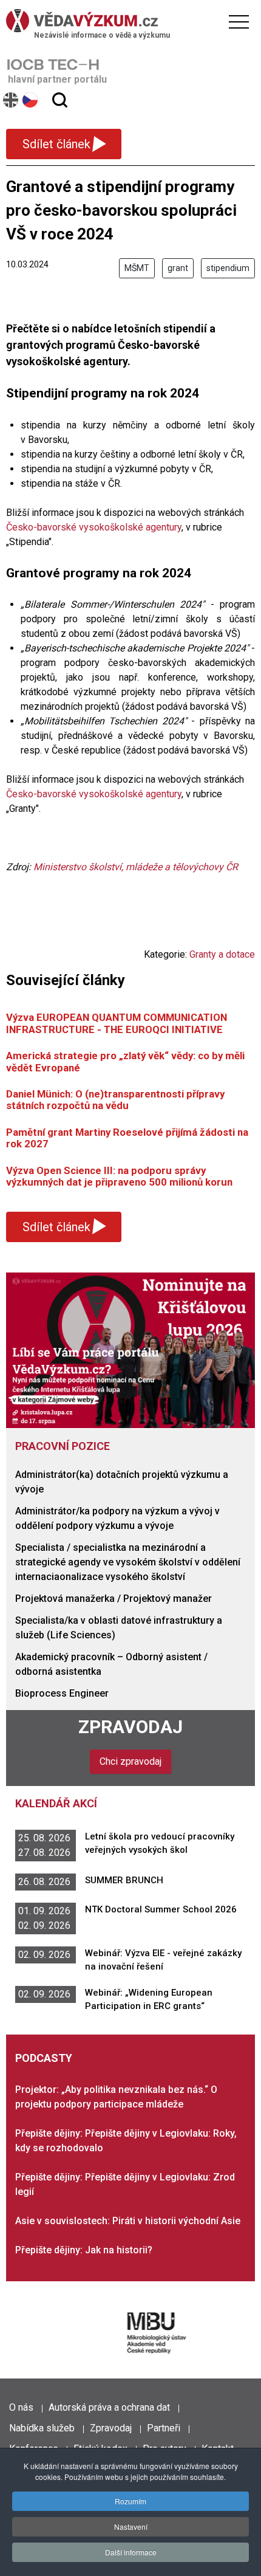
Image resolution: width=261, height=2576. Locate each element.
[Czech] (31, 100)
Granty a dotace (222, 954)
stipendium (228, 268)
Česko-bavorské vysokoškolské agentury (94, 527)
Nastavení (131, 2526)
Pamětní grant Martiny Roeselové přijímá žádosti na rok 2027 (127, 1138)
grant (178, 268)
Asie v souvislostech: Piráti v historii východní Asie (128, 2221)
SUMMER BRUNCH (124, 1880)
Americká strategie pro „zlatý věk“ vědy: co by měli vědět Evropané (125, 1061)
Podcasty (44, 2058)
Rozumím (130, 2501)
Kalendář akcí (56, 1803)
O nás (21, 2407)
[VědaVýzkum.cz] (127, 21)
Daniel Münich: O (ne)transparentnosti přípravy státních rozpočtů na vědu (115, 1100)
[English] (11, 100)
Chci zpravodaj (130, 1761)
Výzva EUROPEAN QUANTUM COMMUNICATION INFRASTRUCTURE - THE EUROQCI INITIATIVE (117, 1023)
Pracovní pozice (63, 1446)
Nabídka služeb (42, 2428)
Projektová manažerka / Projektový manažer (114, 1599)
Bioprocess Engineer (62, 1693)
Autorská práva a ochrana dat (109, 2407)
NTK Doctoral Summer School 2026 (161, 1909)
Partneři (164, 2428)
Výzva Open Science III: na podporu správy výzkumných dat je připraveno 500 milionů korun (119, 1176)
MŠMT (137, 268)
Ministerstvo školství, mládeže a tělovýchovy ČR (136, 867)
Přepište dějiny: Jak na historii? (84, 2250)
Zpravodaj (130, 1727)
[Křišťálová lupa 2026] (130, 1349)
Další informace (131, 2552)
